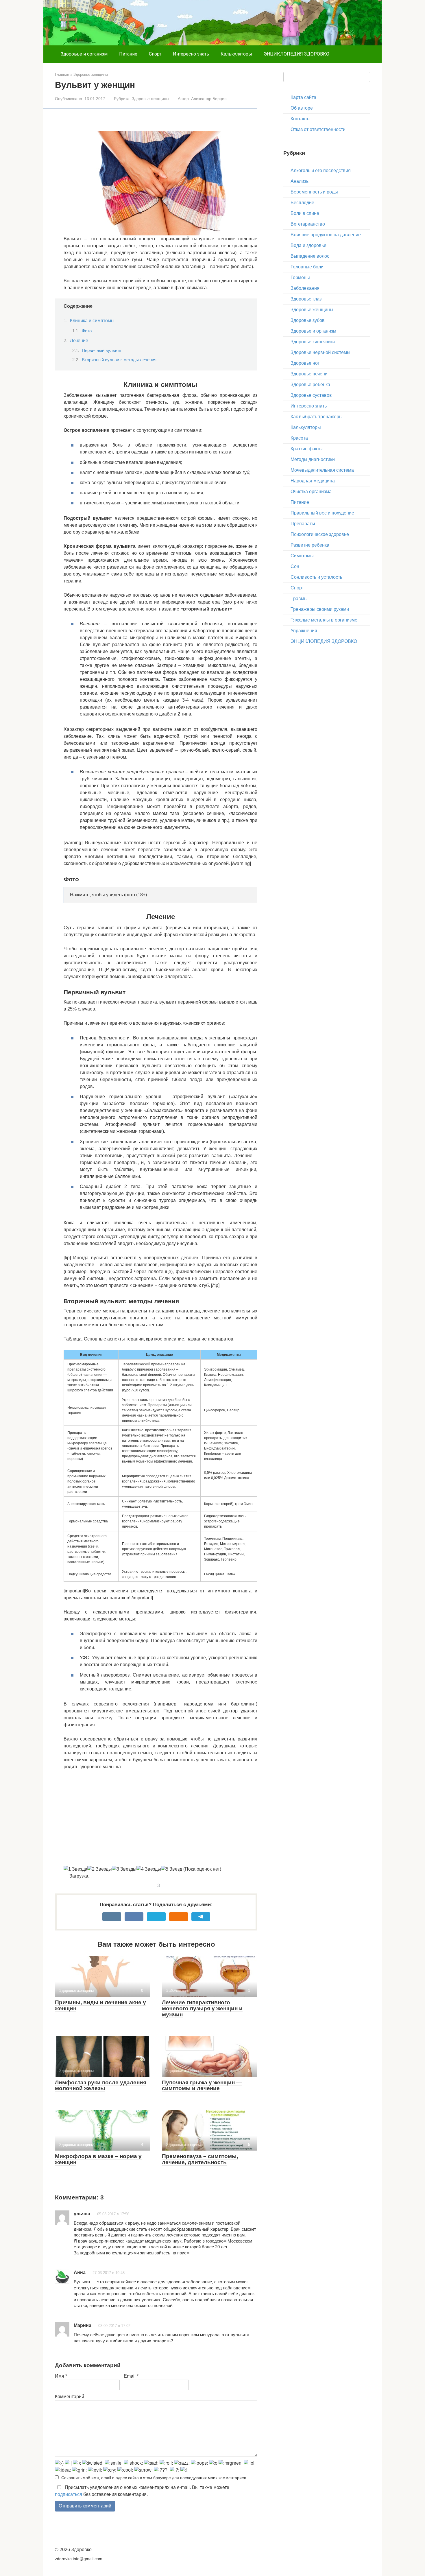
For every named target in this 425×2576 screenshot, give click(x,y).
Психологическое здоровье (320, 534)
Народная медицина (313, 481)
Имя (61, 2376)
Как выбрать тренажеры (317, 417)
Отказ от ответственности (318, 129)
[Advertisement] (160, 1818)
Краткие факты (307, 449)
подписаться (69, 2494)
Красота (299, 438)
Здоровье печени (309, 374)
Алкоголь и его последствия (321, 170)
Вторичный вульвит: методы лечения (119, 360)
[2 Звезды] (100, 1869)
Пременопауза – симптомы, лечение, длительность (200, 2159)
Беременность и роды (314, 192)
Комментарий (70, 2397)
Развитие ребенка (310, 545)
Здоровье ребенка (310, 385)
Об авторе (302, 108)
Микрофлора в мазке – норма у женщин (98, 2159)
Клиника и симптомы (92, 321)
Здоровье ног (305, 363)
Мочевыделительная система (322, 470)
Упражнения (304, 631)
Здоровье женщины (150, 99)
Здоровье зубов (308, 320)
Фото (87, 331)
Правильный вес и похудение (322, 513)
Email (131, 2376)
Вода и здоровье (308, 245)
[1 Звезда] (75, 1869)
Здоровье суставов (311, 395)
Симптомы (302, 556)
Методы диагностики (313, 459)
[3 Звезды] (124, 1869)
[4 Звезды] (149, 1869)
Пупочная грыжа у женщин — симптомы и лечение (202, 2085)
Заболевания (305, 288)
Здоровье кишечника (313, 342)
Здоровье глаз (306, 299)
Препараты (303, 524)
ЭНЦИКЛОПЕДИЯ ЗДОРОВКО (296, 54)
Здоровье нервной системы (320, 352)
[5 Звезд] (172, 1869)
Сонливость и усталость (316, 577)
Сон (295, 566)
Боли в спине (305, 213)
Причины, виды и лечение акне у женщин (100, 2005)
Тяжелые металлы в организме (324, 620)
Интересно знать (191, 54)
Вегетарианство (308, 224)
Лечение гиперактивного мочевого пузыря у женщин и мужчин (202, 2008)
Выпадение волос (310, 256)
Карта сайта (303, 97)
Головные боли (307, 267)
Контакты (301, 119)
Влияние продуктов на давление (326, 235)
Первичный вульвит (102, 351)
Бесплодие (302, 203)
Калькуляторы (236, 54)
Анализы (300, 181)
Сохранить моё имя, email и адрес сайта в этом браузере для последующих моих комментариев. (154, 2478)
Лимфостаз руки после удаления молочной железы (101, 2085)
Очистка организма (311, 492)
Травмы (299, 599)
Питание (128, 54)
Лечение (79, 341)
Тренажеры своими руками (320, 609)
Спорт (155, 54)
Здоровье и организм (84, 54)
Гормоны (300, 277)
